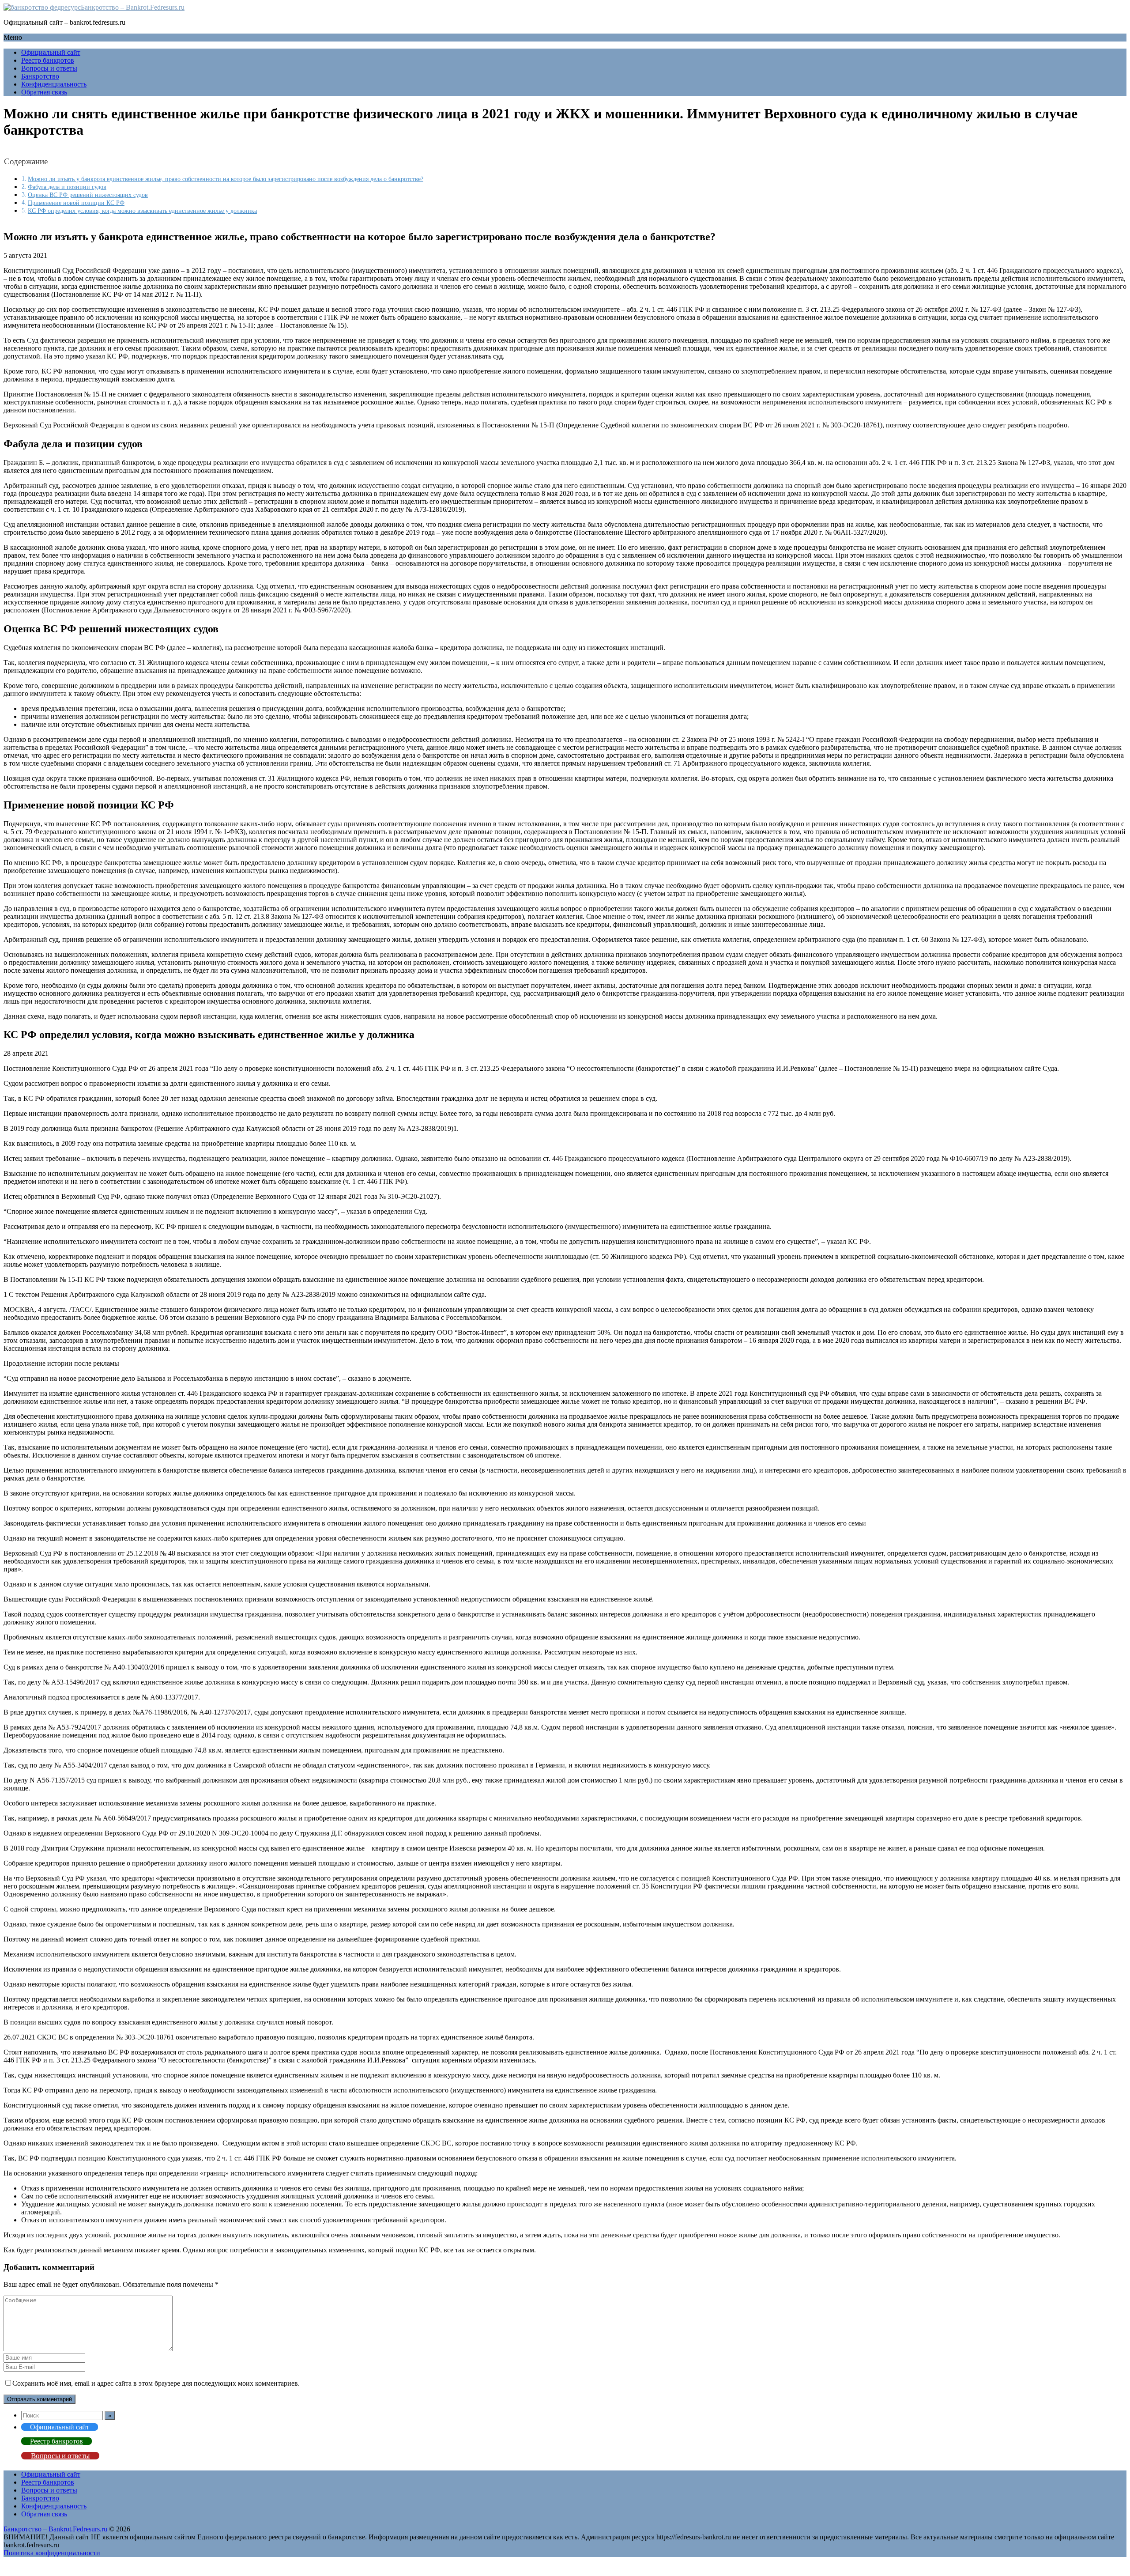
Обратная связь (44, 92)
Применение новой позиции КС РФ (76, 203)
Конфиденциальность (54, 84)
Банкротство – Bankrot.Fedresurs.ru (133, 7)
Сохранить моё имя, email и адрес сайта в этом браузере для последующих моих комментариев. (156, 2383)
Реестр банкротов (48, 60)
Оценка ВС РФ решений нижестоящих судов (88, 195)
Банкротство (40, 76)
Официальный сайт (51, 52)
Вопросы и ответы (49, 68)
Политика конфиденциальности (52, 2553)
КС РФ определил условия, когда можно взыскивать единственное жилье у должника (142, 211)
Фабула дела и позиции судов (67, 187)
